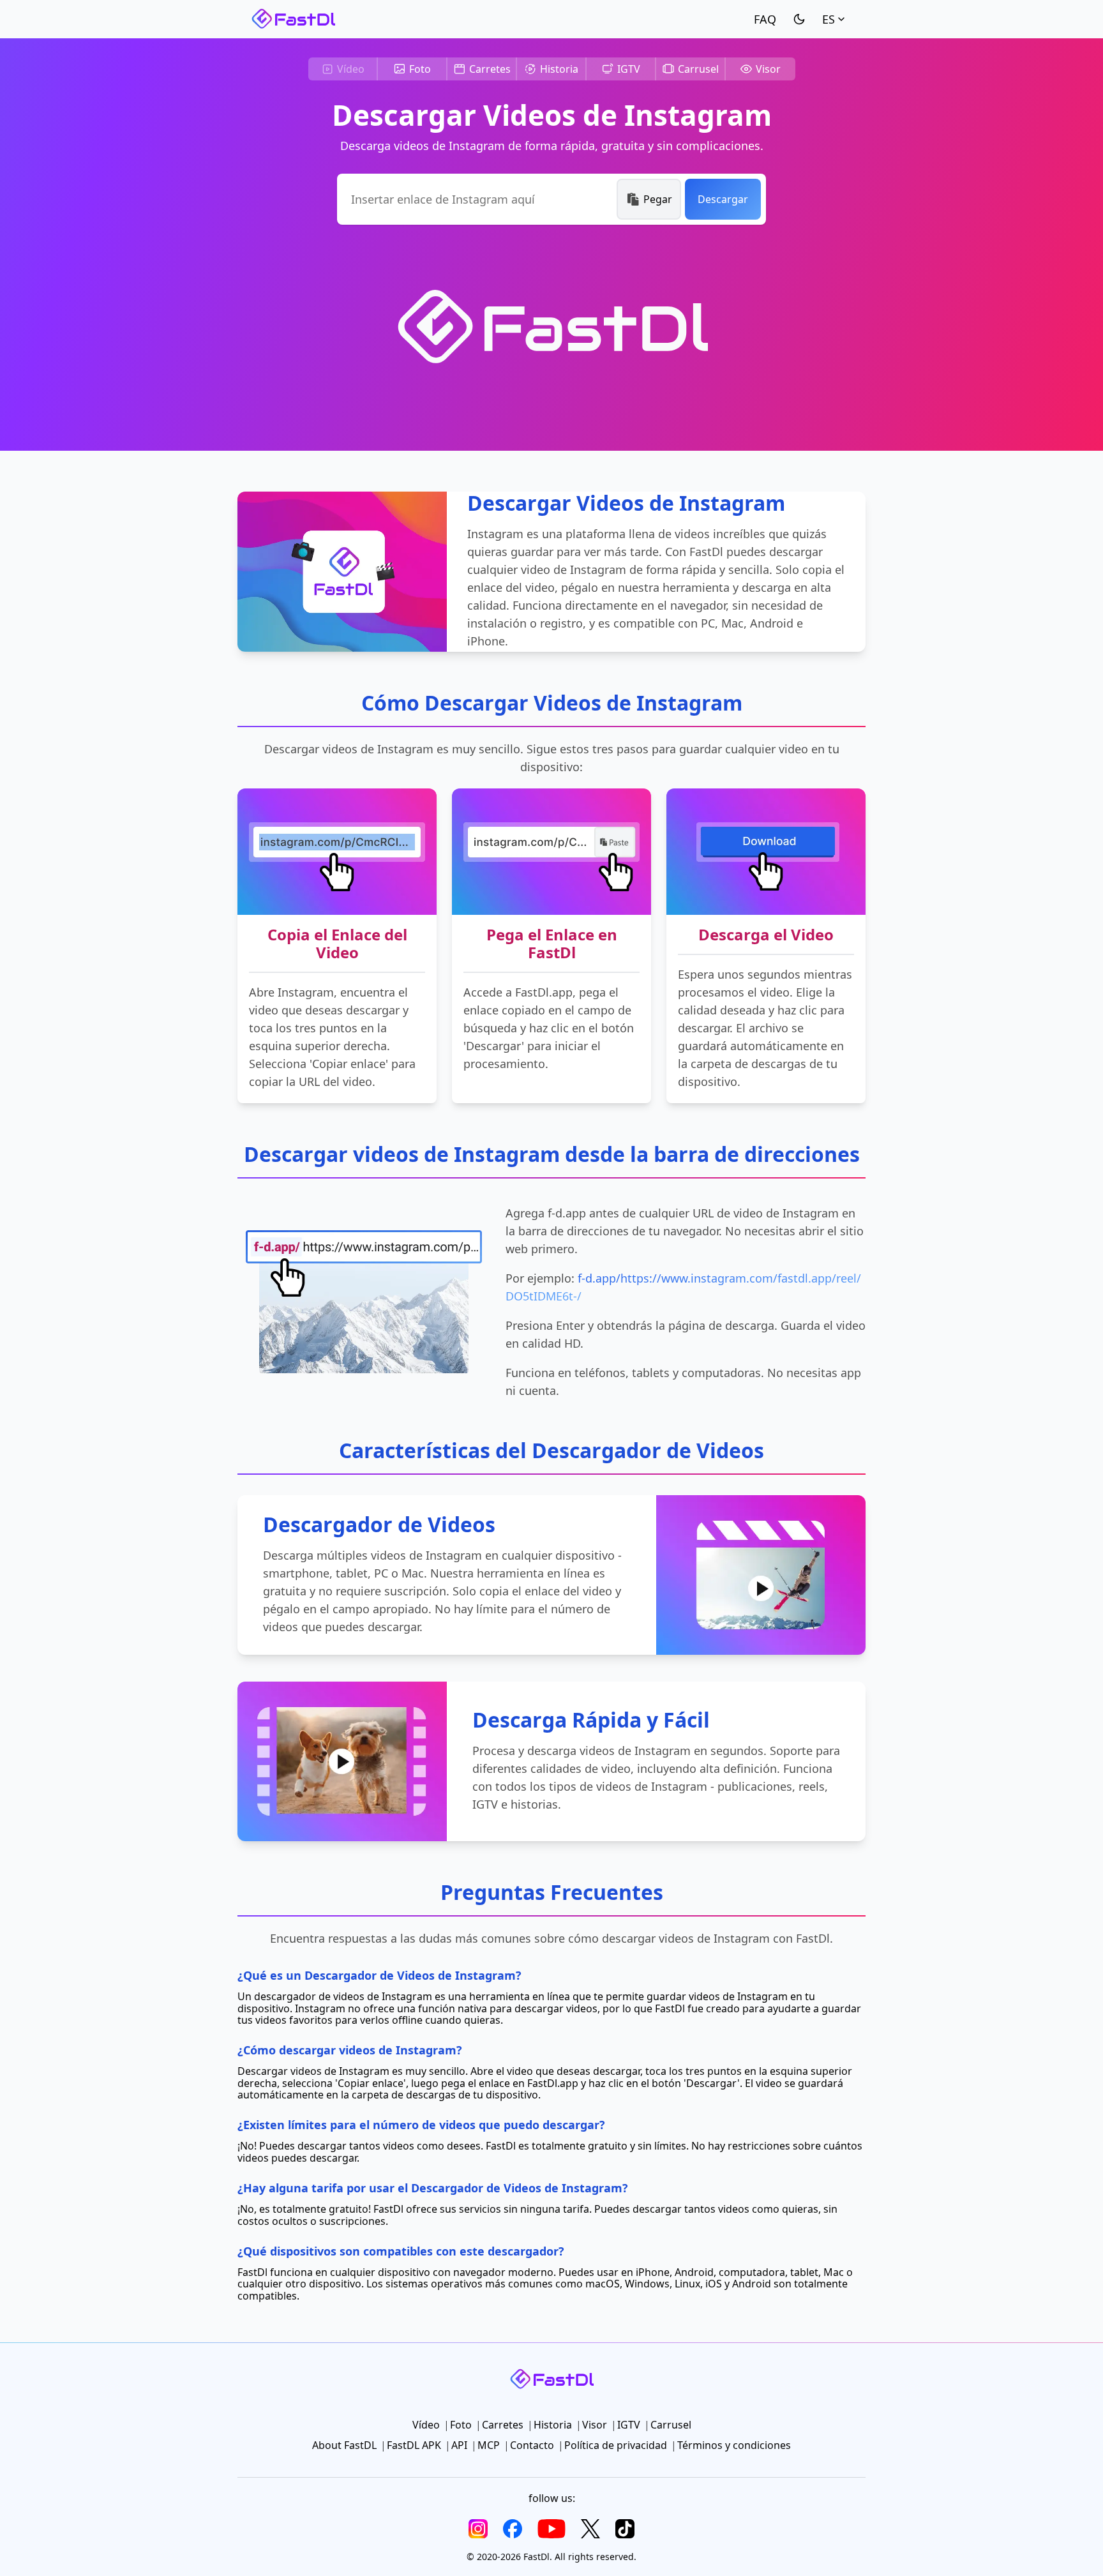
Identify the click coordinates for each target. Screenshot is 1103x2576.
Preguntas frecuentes (765, 19)
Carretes (490, 69)
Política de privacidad (616, 2445)
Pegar (658, 199)
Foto (420, 69)
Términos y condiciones (734, 2445)
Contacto (532, 2445)
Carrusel (698, 69)
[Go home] (293, 19)
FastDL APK (414, 2445)
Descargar (723, 199)
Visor (768, 69)
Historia (559, 69)
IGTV (629, 69)
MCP (489, 2445)
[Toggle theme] (799, 19)
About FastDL (344, 2445)
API (459, 2445)
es (829, 19)
